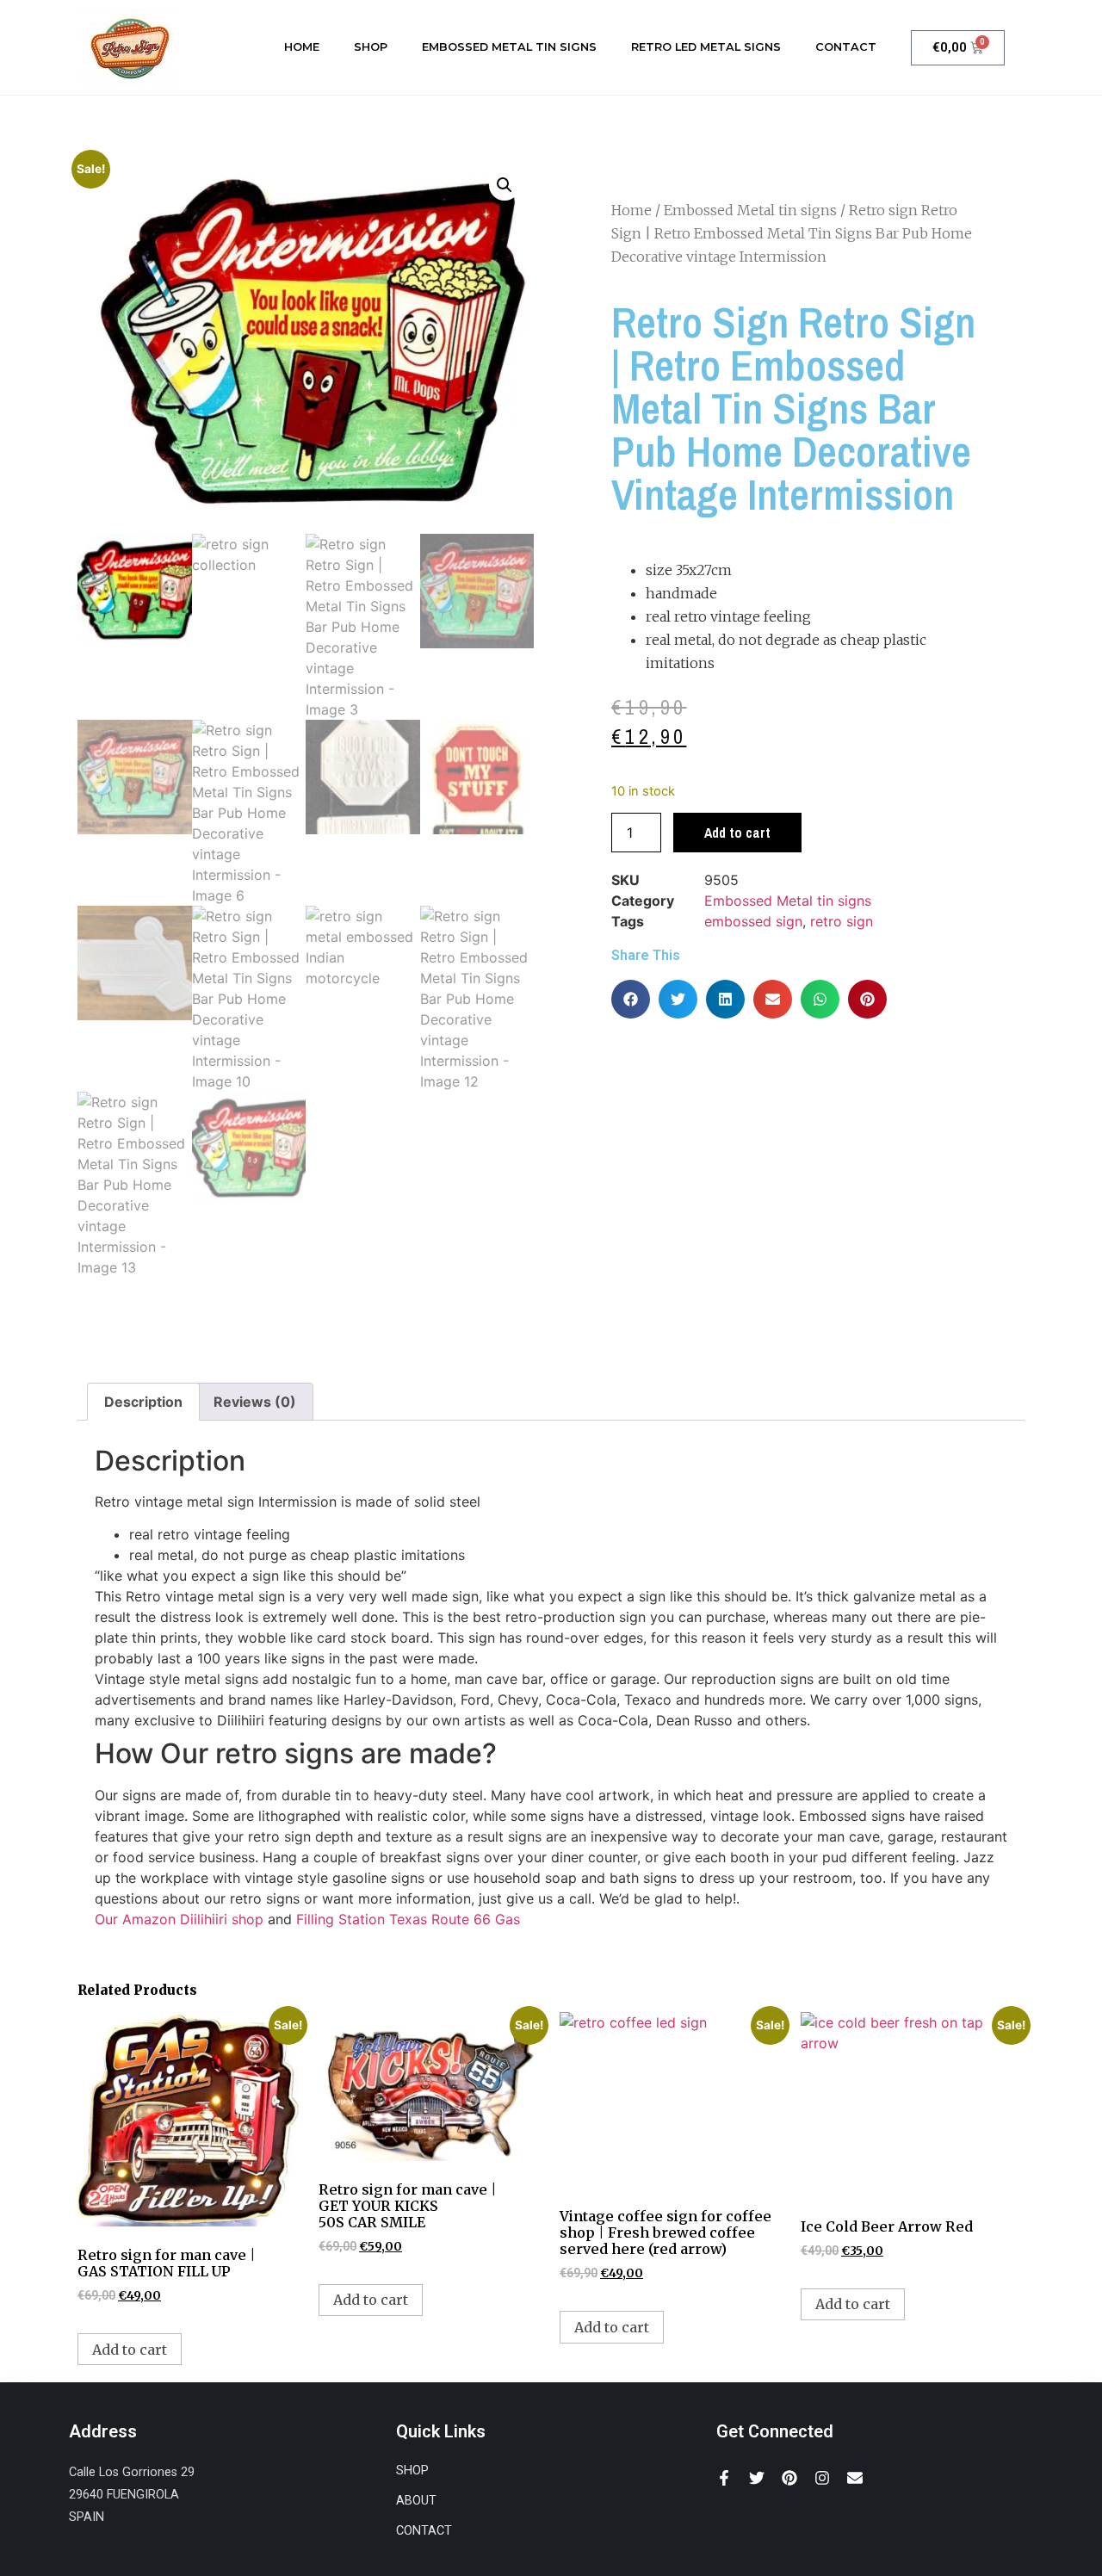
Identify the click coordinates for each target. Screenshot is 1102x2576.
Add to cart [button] (130, 2350)
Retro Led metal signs (706, 47)
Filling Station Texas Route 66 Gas (408, 1919)
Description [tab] (143, 1402)
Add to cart (737, 833)
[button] (505, 185)
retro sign (842, 921)
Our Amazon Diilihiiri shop (179, 1919)
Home (302, 47)
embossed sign (753, 921)
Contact (846, 47)
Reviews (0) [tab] (255, 1402)
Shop (371, 47)
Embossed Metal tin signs (509, 47)
